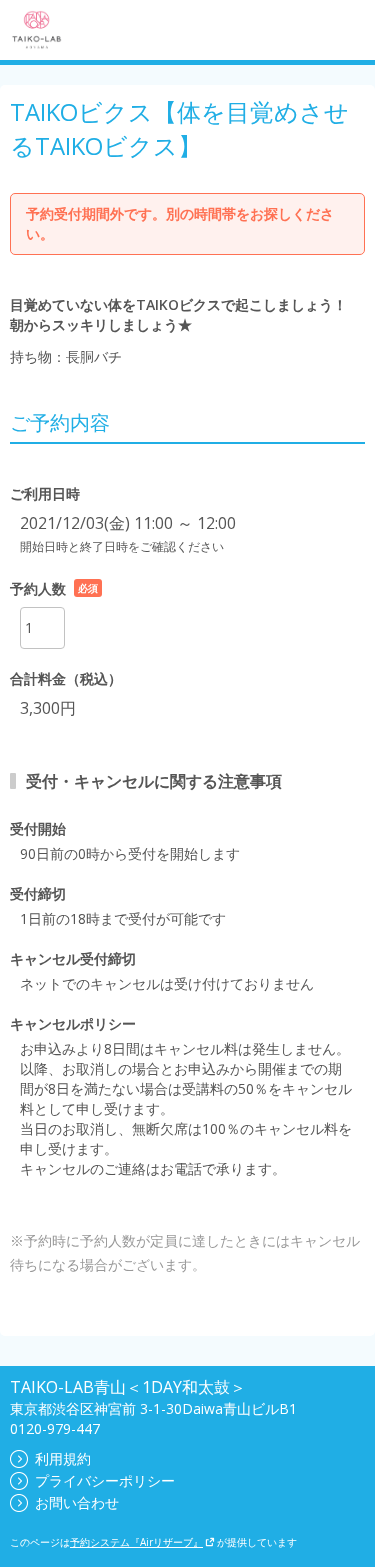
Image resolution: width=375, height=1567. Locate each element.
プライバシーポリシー (105, 1480)
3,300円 (48, 708)
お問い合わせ (77, 1502)
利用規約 (63, 1458)
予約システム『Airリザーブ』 (136, 1542)
